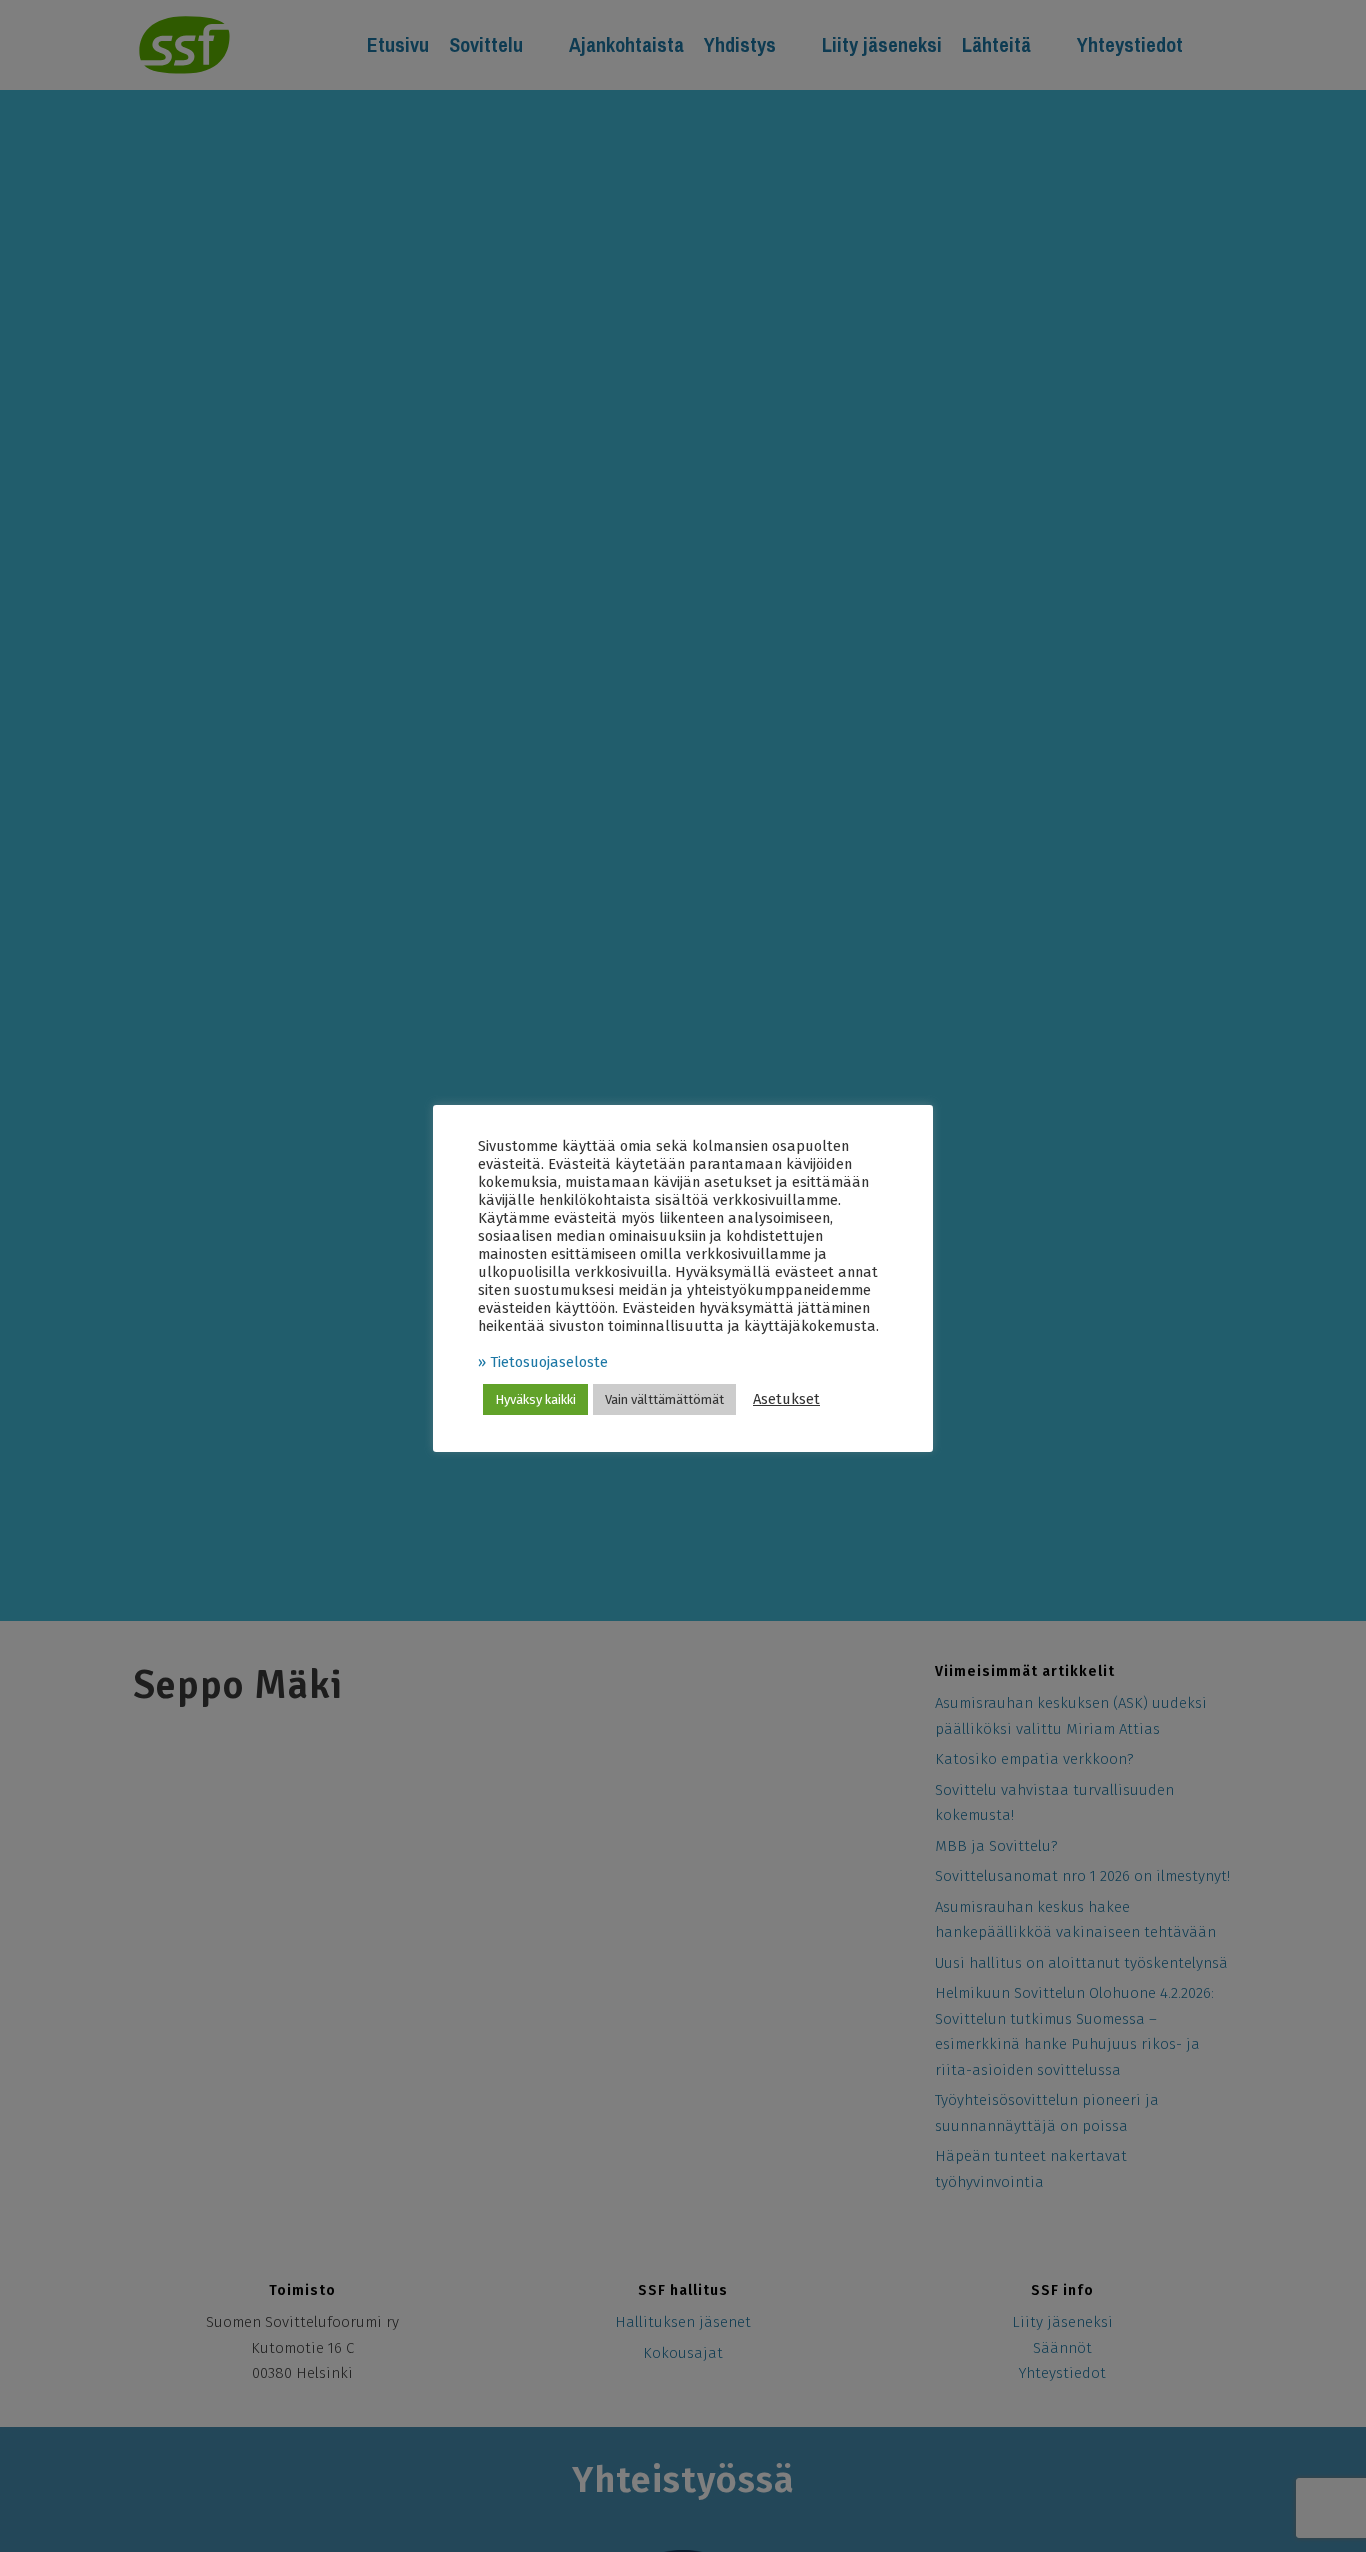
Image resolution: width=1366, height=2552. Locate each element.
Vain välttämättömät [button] (664, 1399)
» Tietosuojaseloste (543, 1362)
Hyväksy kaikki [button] (535, 1399)
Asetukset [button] (786, 1399)
